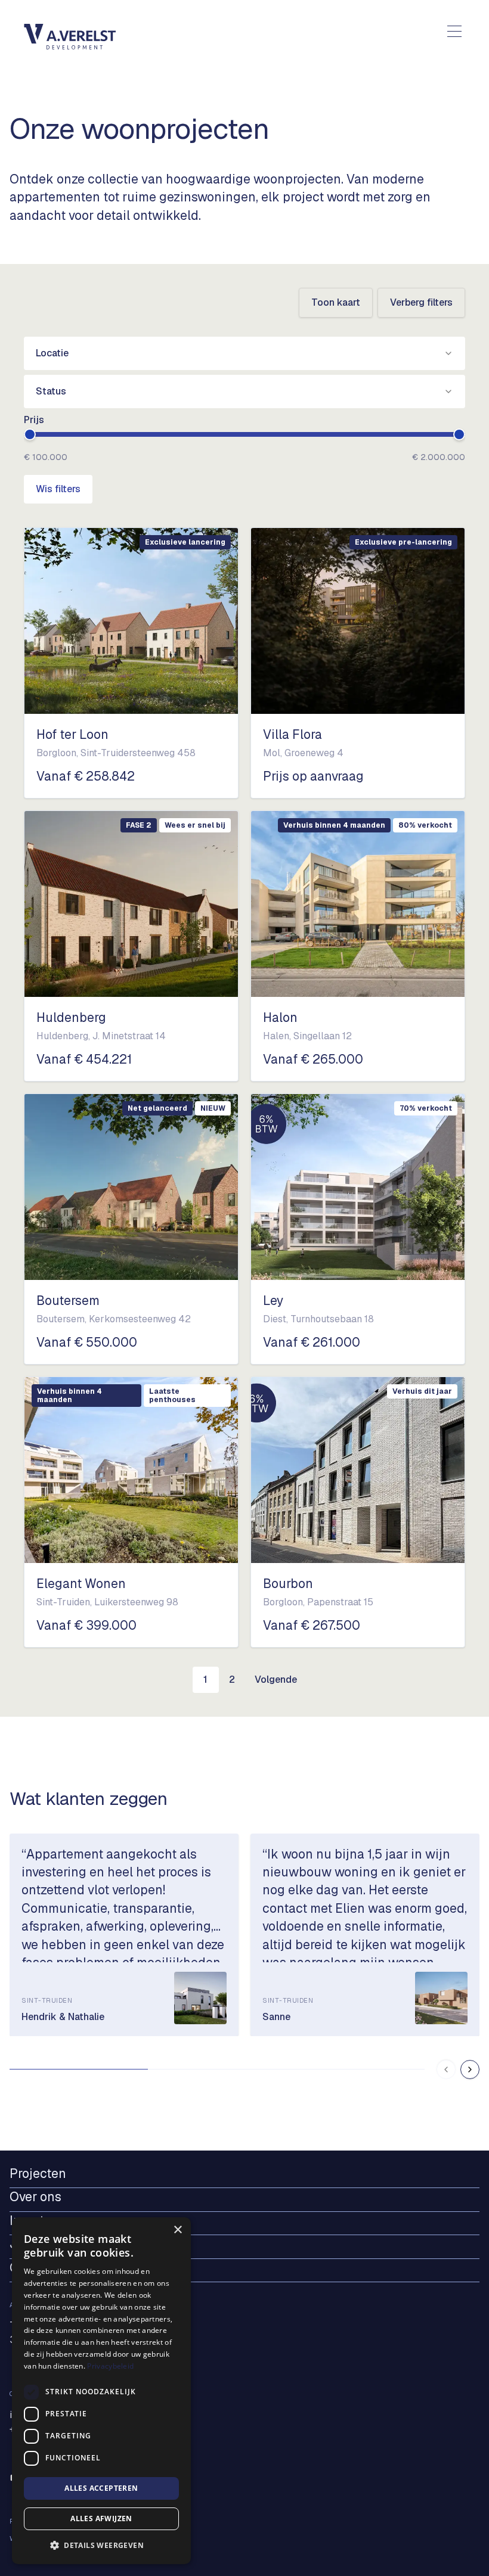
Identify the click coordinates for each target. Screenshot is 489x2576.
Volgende (276, 1679)
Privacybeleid (110, 2366)
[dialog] (101, 2391)
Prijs (34, 420)
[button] (101, 2545)
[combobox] (244, 353)
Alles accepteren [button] (101, 2488)
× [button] (177, 2230)
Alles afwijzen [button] (101, 2518)
